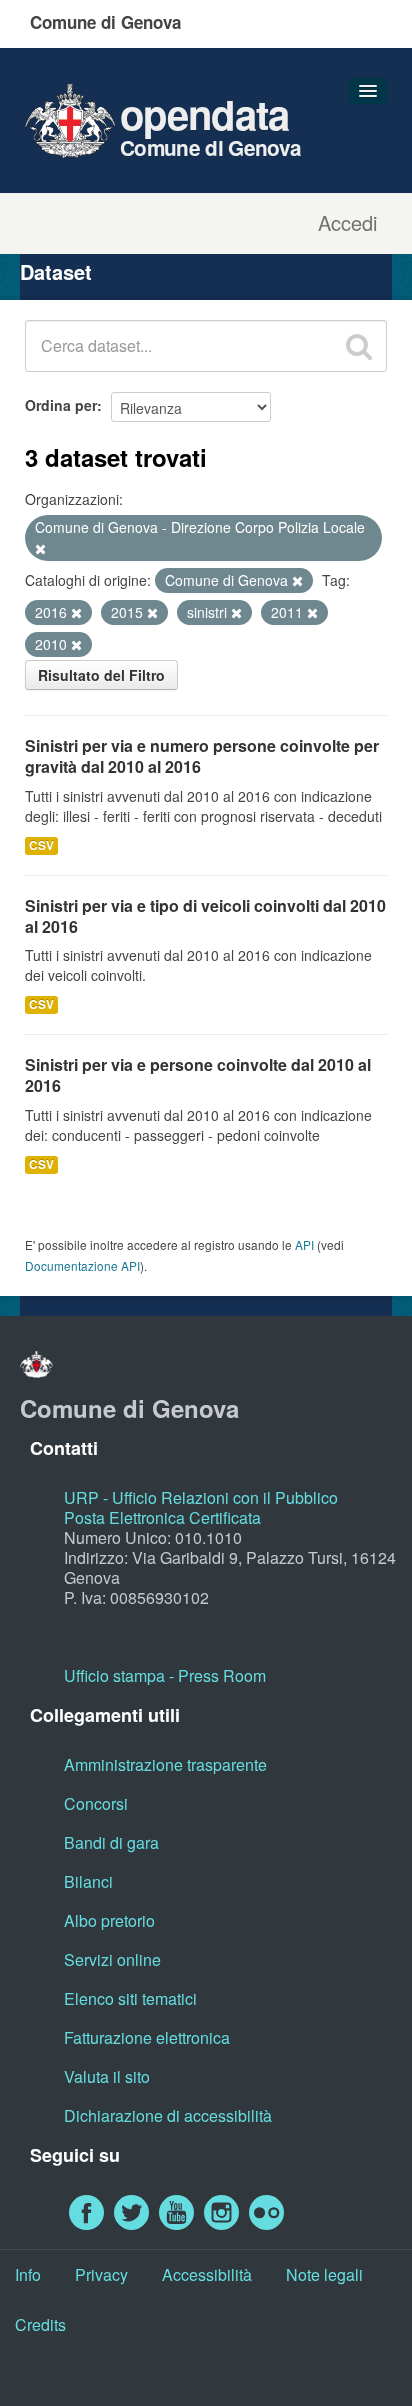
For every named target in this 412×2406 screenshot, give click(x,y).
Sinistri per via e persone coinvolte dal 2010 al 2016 (198, 1075)
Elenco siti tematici (130, 1998)
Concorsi (96, 1803)
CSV (41, 845)
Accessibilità (207, 2274)
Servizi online (112, 1959)
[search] (359, 346)
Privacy (101, 2274)
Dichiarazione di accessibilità (168, 2115)
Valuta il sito (107, 2076)
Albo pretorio (109, 1920)
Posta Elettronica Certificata (162, 1517)
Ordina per (61, 405)
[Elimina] (40, 549)
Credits (40, 2324)
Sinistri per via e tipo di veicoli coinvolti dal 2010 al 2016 (205, 916)
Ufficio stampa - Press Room (165, 1675)
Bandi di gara (111, 1842)
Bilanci (88, 1881)
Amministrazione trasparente (165, 1764)
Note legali (324, 2274)
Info (28, 2274)
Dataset (56, 271)
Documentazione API (82, 1265)
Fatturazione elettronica (147, 2037)
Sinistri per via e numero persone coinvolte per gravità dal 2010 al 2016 (202, 756)
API (304, 1244)
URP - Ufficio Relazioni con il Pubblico (201, 1497)
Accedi (347, 223)
